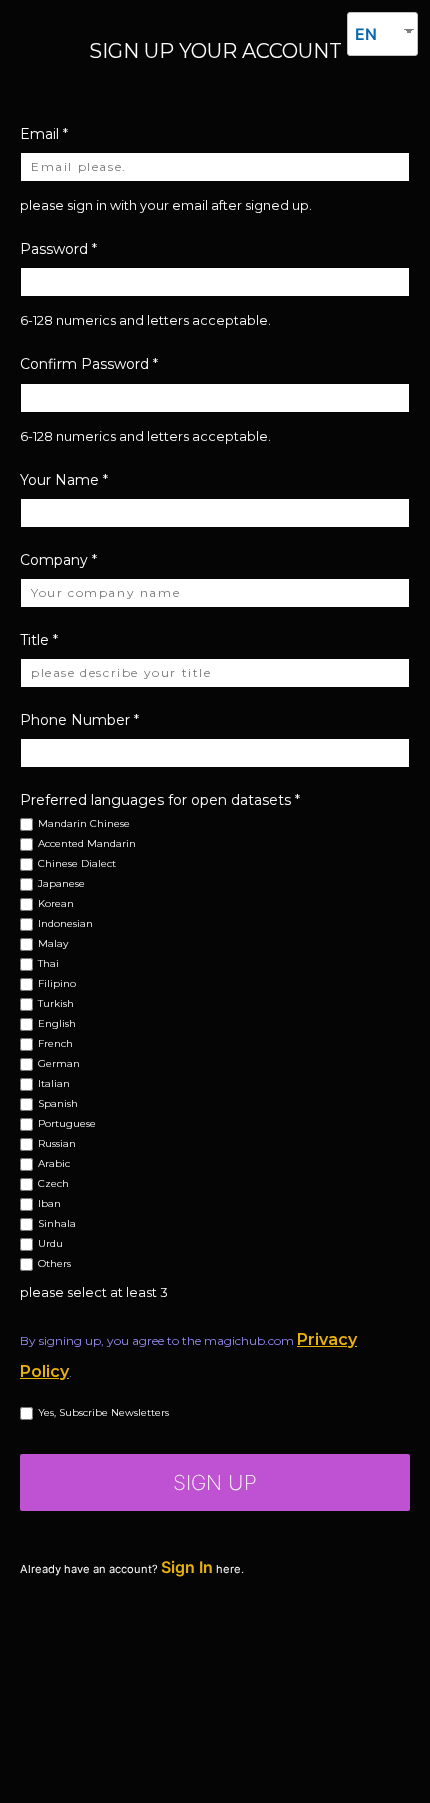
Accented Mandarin (87, 844)
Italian (54, 1084)
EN (366, 34)
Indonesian (65, 924)
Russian (57, 1144)
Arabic (54, 1164)
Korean (56, 904)
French (55, 1044)
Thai (48, 964)
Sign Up (215, 1482)
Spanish (58, 1104)
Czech (53, 1184)
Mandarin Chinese (84, 824)
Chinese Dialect (77, 864)
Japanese (61, 884)
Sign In (187, 1567)
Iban (49, 1204)
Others (54, 1264)
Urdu (50, 1244)
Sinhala (57, 1224)
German (59, 1064)
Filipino (57, 984)
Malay (53, 944)
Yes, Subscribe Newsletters (103, 1413)
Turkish (56, 1004)
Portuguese (67, 1124)
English (57, 1024)
